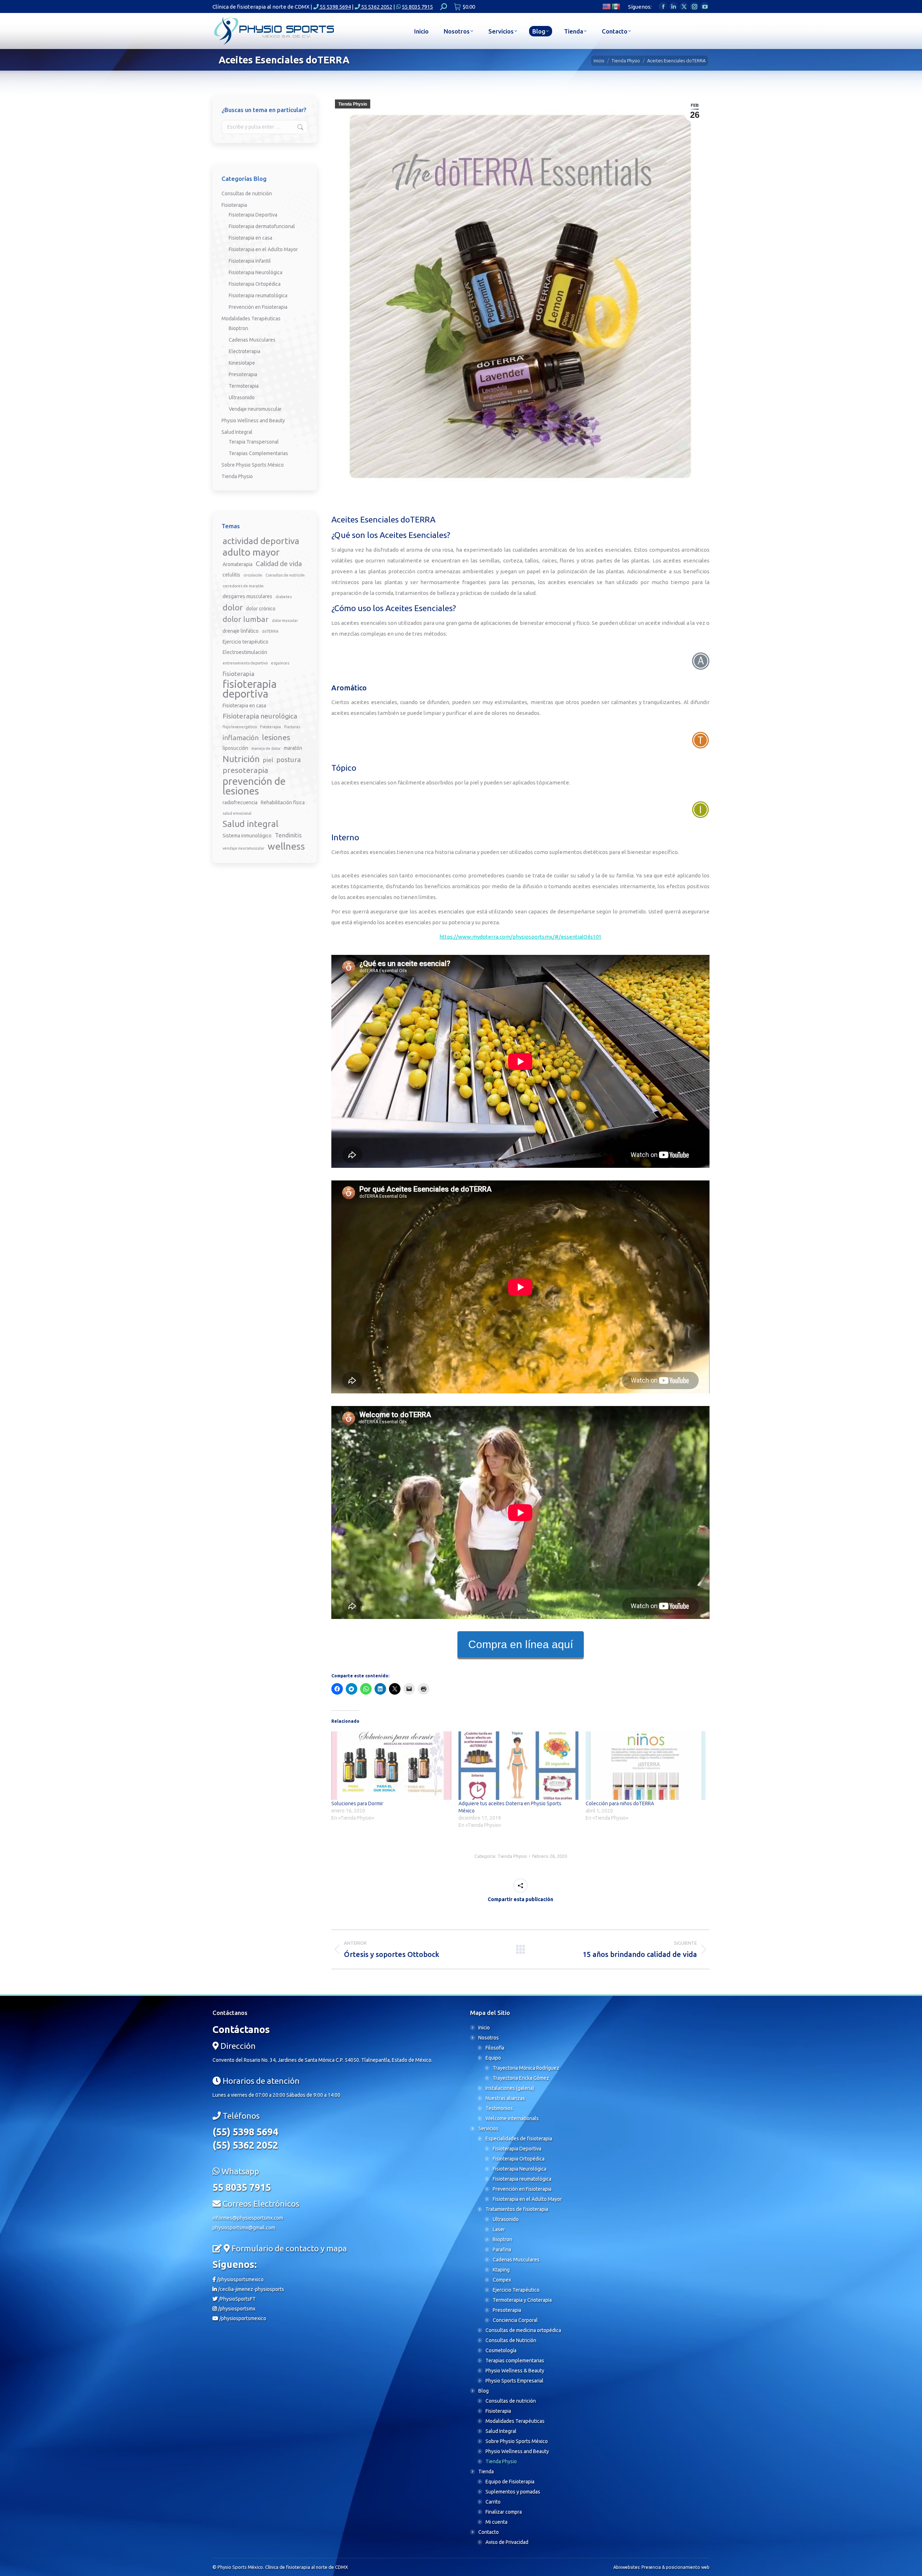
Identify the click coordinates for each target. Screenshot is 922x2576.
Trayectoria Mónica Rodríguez (526, 2068)
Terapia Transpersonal (254, 442)
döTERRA (270, 631)
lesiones (276, 737)
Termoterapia (244, 386)
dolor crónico (261, 609)
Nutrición (241, 759)
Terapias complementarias (515, 2361)
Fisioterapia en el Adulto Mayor (263, 249)
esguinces (280, 663)
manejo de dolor (266, 748)
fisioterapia (238, 674)
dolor (233, 607)
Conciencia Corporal (515, 2320)
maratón (293, 748)
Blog (484, 2391)
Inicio (484, 2028)
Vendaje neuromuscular (255, 409)
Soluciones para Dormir (357, 1803)
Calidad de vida (279, 564)
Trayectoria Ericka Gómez (521, 2078)
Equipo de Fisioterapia (510, 2482)
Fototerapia (270, 727)
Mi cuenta (496, 2522)
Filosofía (495, 2048)
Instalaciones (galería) (510, 2088)
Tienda (486, 2472)
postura (288, 760)
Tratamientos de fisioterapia (517, 2209)
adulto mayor (251, 552)
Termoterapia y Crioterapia (522, 2300)
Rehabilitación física (283, 802)
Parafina (502, 2250)
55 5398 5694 (335, 7)
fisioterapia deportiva (250, 689)
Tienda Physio (353, 104)
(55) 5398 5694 (245, 2132)
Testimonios (499, 2108)
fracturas (292, 727)
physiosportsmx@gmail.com (244, 2228)
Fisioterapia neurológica (260, 716)
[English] (607, 6)
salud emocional (237, 813)
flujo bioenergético (240, 727)
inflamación (241, 738)
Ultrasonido (242, 397)
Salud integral (250, 824)
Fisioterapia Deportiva (253, 215)
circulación (253, 575)
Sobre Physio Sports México (253, 465)
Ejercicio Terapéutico (516, 2290)
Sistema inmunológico (247, 836)
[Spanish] (616, 6)
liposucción (235, 748)
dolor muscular (285, 620)
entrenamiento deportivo (245, 663)
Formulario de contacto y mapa (289, 2248)
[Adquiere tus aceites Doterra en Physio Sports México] (518, 1766)
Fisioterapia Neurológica (256, 272)
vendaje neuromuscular (243, 848)
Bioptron (238, 328)
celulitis (231, 575)
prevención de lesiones (254, 786)
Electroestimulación (245, 652)
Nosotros (489, 2038)
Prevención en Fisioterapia (258, 307)
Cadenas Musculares (252, 340)
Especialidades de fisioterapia (519, 2139)
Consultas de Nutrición (511, 2340)
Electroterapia (245, 351)
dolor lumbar (246, 619)
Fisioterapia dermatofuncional (262, 226)
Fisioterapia (234, 205)
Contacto (489, 2532)
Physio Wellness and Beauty (253, 421)
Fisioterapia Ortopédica (255, 284)
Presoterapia (243, 374)
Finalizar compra (504, 2512)
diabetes (284, 597)
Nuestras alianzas (505, 2098)
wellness (286, 846)
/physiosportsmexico (240, 2279)
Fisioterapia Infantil (250, 261)
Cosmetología (501, 2350)
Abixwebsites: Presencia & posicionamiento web (661, 2567)
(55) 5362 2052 (245, 2145)
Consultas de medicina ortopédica (523, 2330)
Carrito (493, 2502)
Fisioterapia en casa (250, 238)
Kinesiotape (242, 363)
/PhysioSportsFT (237, 2299)
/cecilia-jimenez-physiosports (250, 2289)
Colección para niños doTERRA (620, 1803)
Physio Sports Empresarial (514, 2381)
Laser (499, 2229)
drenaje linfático (241, 631)
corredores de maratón (243, 586)
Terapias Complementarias (258, 453)
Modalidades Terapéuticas (251, 319)
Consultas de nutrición (247, 193)
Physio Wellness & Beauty (515, 2371)
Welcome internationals (512, 2118)
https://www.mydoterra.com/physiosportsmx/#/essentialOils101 (520, 937)
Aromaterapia (238, 564)
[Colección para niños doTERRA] (646, 1766)
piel (268, 760)
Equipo (493, 2058)
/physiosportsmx (236, 2309)
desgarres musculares (247, 596)
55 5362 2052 (376, 7)
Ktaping (501, 2270)
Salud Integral (237, 432)
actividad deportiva (261, 541)
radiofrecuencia (240, 802)
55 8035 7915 (417, 7)
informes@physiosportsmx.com (248, 2218)
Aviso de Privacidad (507, 2542)
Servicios (488, 2128)
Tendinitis (288, 835)
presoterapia (245, 770)
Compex (502, 2280)
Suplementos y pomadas (513, 2492)
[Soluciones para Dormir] (391, 1766)
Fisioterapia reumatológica (258, 295)
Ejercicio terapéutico (245, 642)
